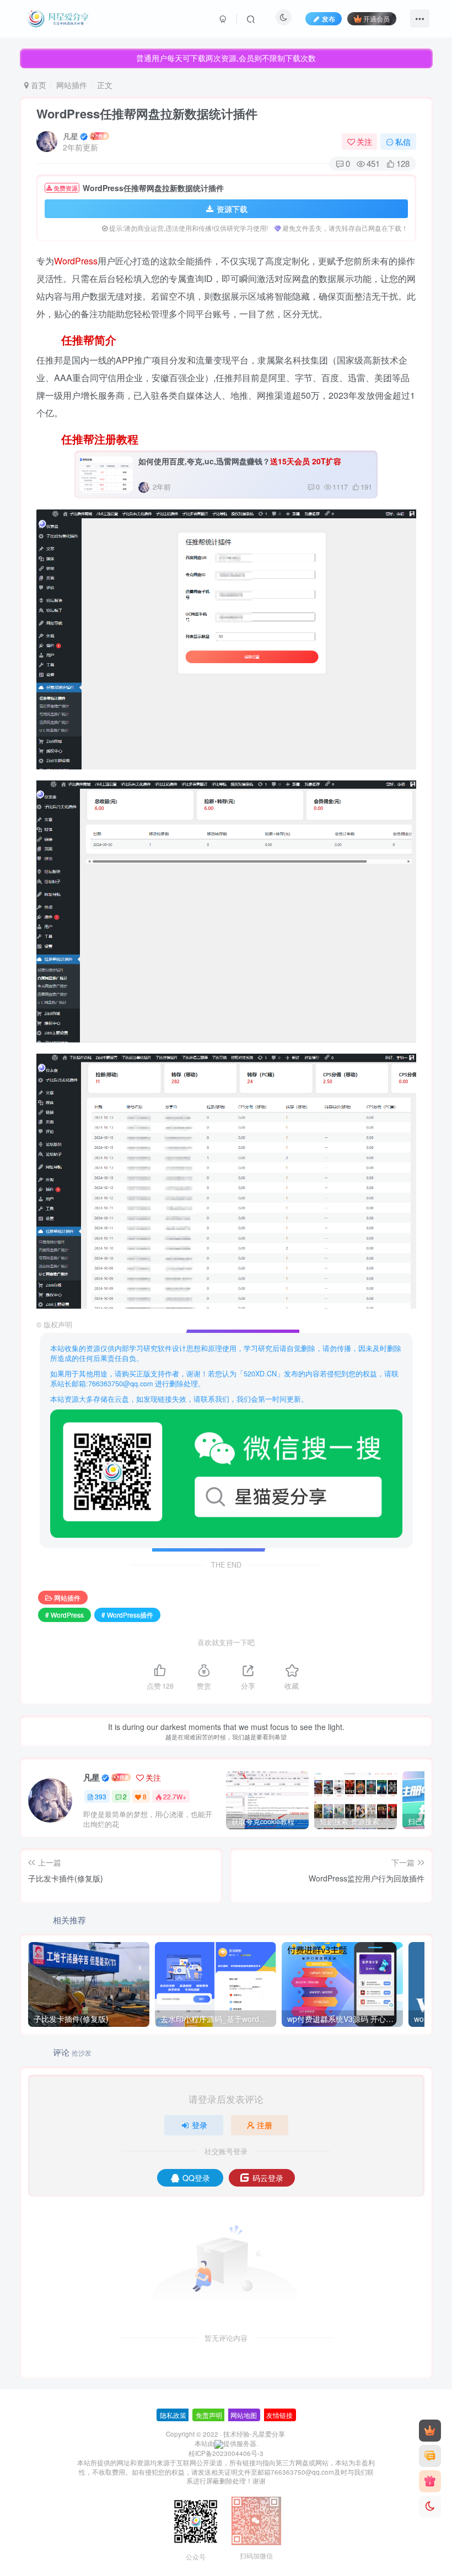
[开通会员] (430, 2431)
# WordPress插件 (127, 1615)
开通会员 (376, 18)
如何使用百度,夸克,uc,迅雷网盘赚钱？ (240, 461)
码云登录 (268, 2178)
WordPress (76, 261)
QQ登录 (196, 2178)
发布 (329, 18)
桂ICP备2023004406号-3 (226, 2453)
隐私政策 (173, 2415)
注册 (265, 2125)
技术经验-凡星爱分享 (254, 2434)
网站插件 (72, 85)
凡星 (71, 136)
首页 (37, 85)
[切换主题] (430, 2507)
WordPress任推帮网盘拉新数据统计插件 (147, 113)
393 (101, 1796)
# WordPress (64, 1615)
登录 (200, 2125)
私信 (403, 142)
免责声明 (209, 2415)
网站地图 (244, 2415)
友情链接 (279, 2415)
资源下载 (232, 209)
